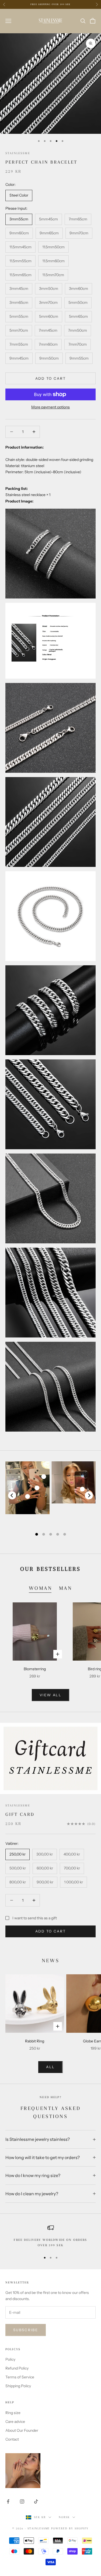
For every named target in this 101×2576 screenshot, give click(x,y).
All (50, 2067)
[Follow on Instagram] (22, 2501)
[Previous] (12, 1495)
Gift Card (20, 1814)
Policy (10, 2359)
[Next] (89, 1495)
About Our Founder (22, 2430)
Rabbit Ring (35, 2041)
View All (50, 1695)
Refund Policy (17, 2368)
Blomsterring (35, 1669)
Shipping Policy (18, 2386)
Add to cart (51, 378)
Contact (12, 2439)
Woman (41, 1588)
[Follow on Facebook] (8, 2501)
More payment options (50, 407)
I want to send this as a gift (35, 1918)
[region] (50, 2236)
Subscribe (26, 2330)
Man (66, 1588)
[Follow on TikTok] (36, 2501)
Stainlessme (18, 153)
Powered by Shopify (70, 2528)
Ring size (13, 2413)
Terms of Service (20, 2377)
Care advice (15, 2422)
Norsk (64, 2517)
